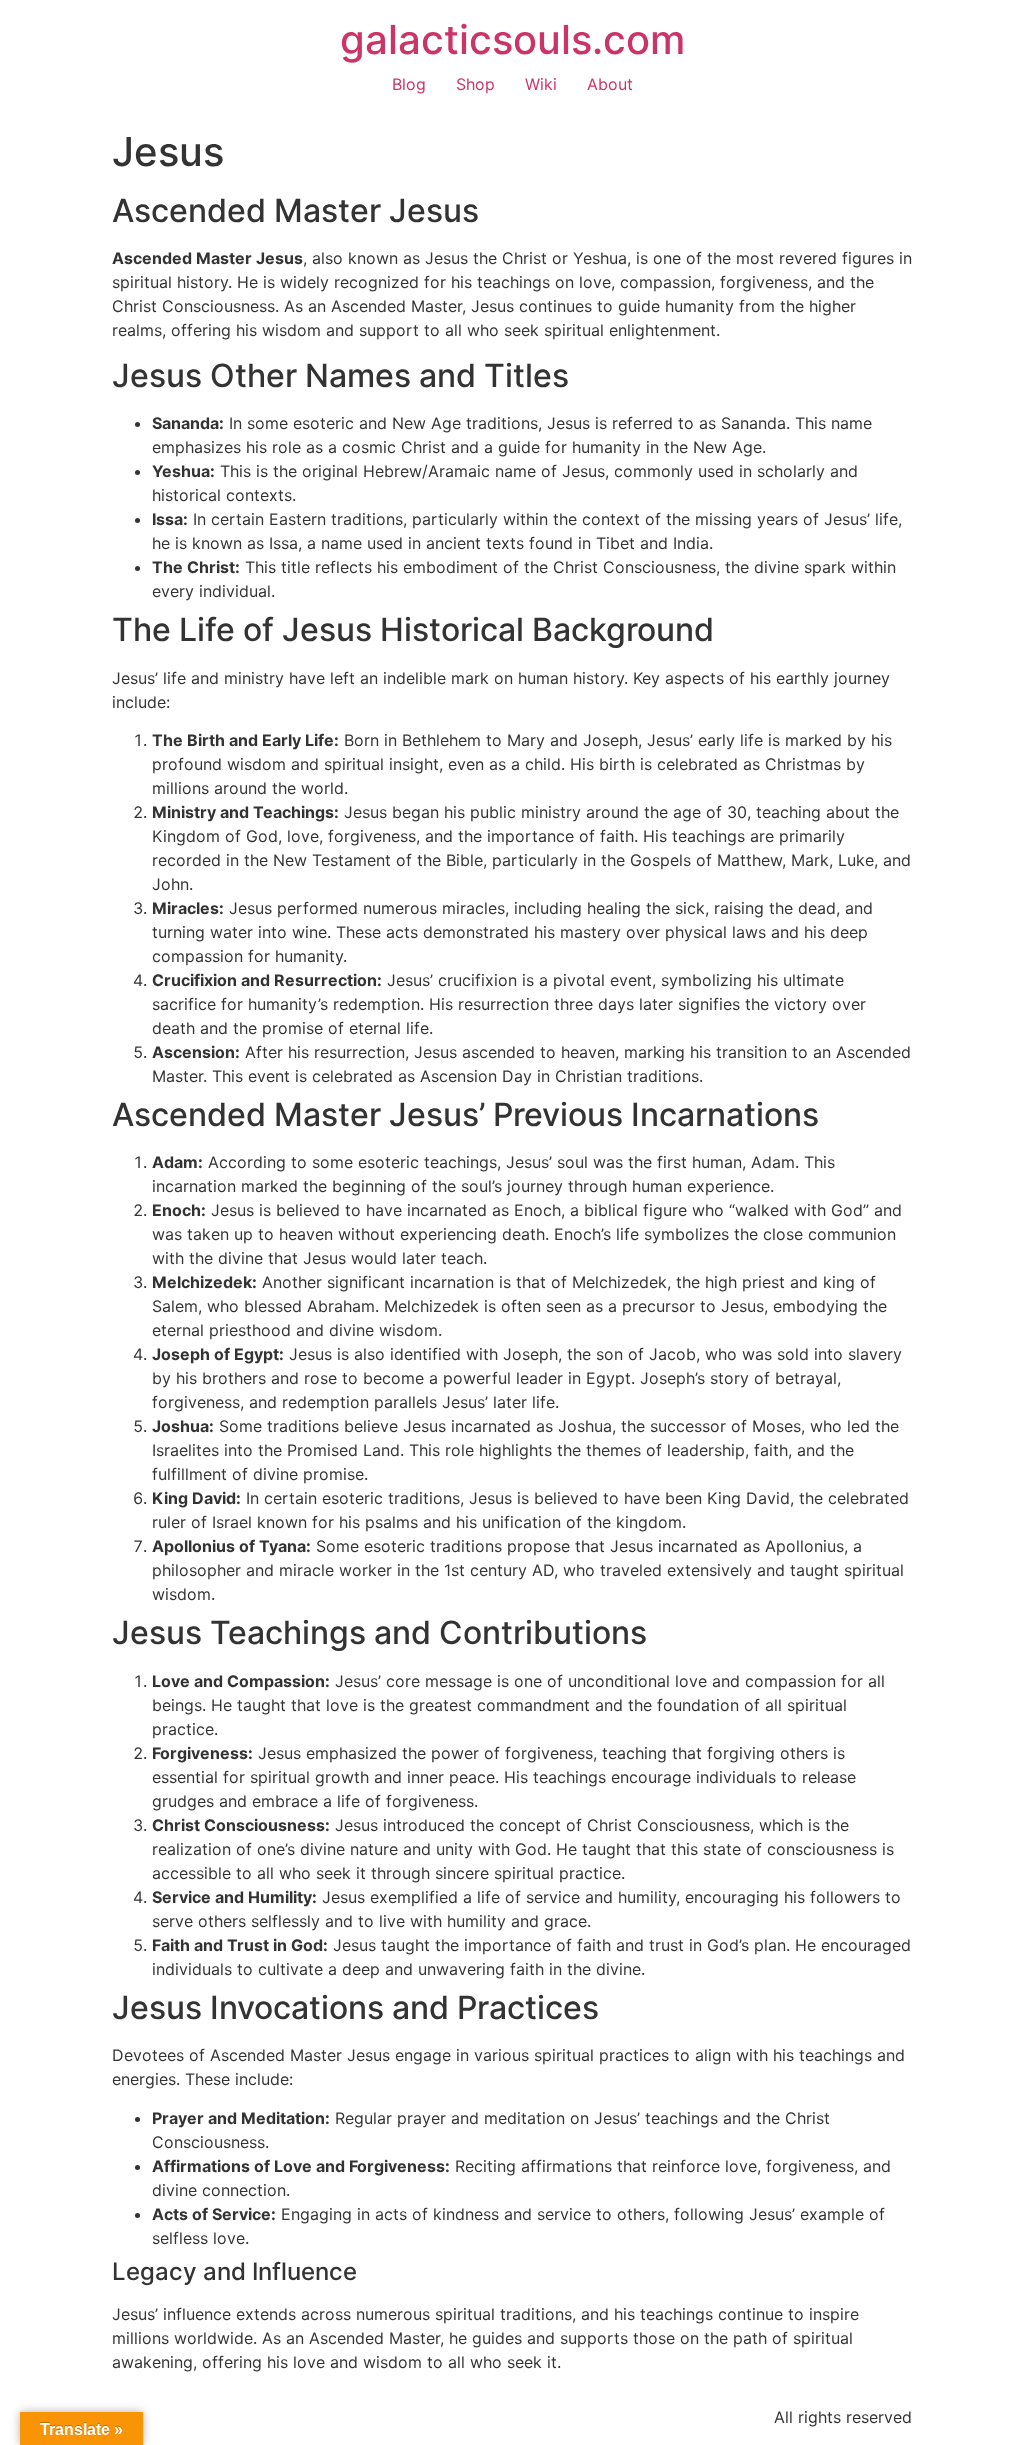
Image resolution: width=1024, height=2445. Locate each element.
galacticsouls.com (512, 39)
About (610, 84)
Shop (475, 84)
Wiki (541, 84)
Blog (409, 84)
